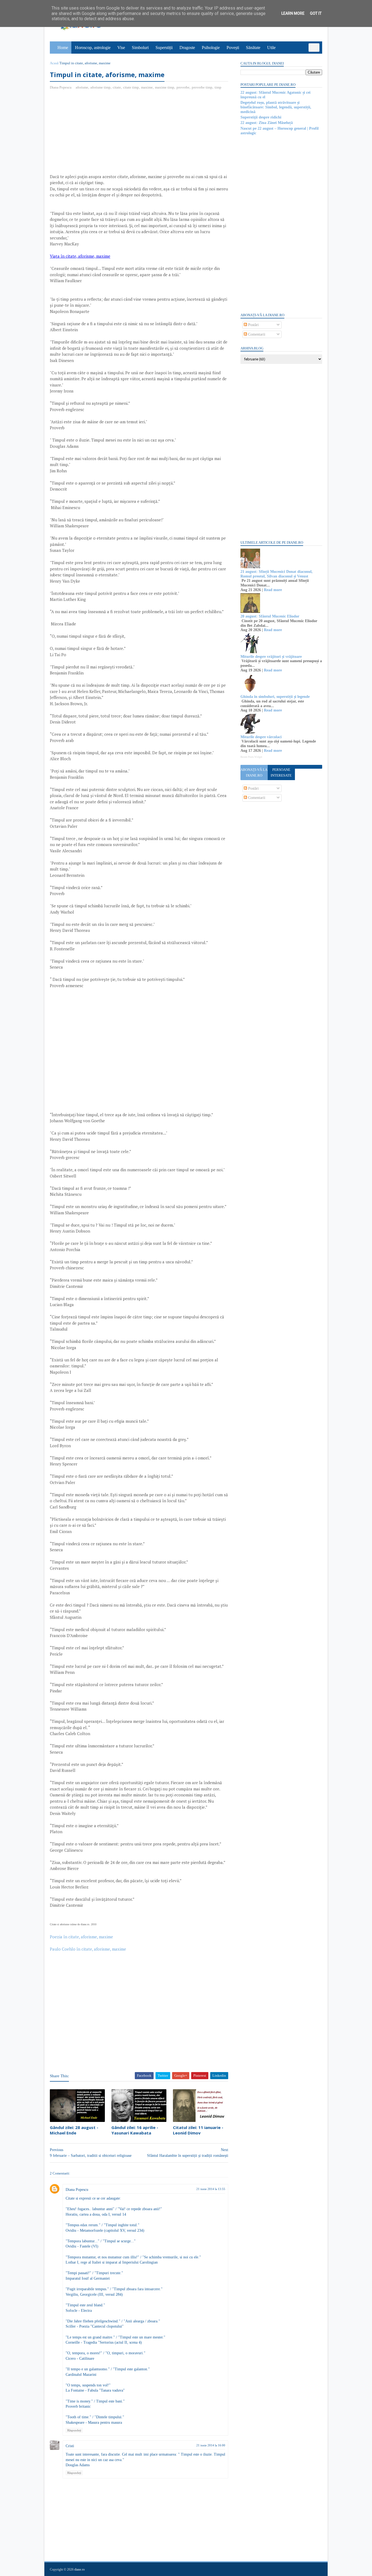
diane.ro (80, 2569)
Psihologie (211, 48)
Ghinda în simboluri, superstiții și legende (275, 697)
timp (218, 87)
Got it (316, 13)
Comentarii (256, 334)
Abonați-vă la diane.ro (254, 773)
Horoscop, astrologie (93, 48)
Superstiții (164, 48)
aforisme (82, 87)
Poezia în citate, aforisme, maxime (81, 1937)
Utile (271, 48)
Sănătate (253, 48)
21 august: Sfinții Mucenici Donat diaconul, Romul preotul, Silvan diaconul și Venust (277, 574)
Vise (121, 48)
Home (63, 48)
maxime (147, 87)
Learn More (293, 13)
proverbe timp (202, 87)
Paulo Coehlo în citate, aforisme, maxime (88, 1949)
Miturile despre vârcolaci (261, 737)
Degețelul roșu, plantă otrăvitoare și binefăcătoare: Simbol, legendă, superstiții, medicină (276, 107)
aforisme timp (100, 87)
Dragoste (187, 48)
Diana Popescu (77, 2190)
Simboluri (140, 48)
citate (117, 87)
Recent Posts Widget (251, 757)
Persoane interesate (281, 773)
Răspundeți (74, 2430)
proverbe (183, 87)
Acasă (54, 63)
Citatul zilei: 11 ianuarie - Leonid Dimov (198, 2130)
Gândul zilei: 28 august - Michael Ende (74, 2130)
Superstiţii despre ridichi (261, 117)
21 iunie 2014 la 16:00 (211, 2445)
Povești (233, 48)
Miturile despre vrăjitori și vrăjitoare (271, 657)
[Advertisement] (96, 134)
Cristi (70, 2446)
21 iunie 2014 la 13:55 (211, 2189)
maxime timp (165, 87)
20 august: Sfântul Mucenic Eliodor (270, 616)
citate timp (131, 87)
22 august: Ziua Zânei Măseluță (267, 123)
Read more (273, 590)
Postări (253, 325)
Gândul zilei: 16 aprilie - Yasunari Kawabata (135, 2130)
